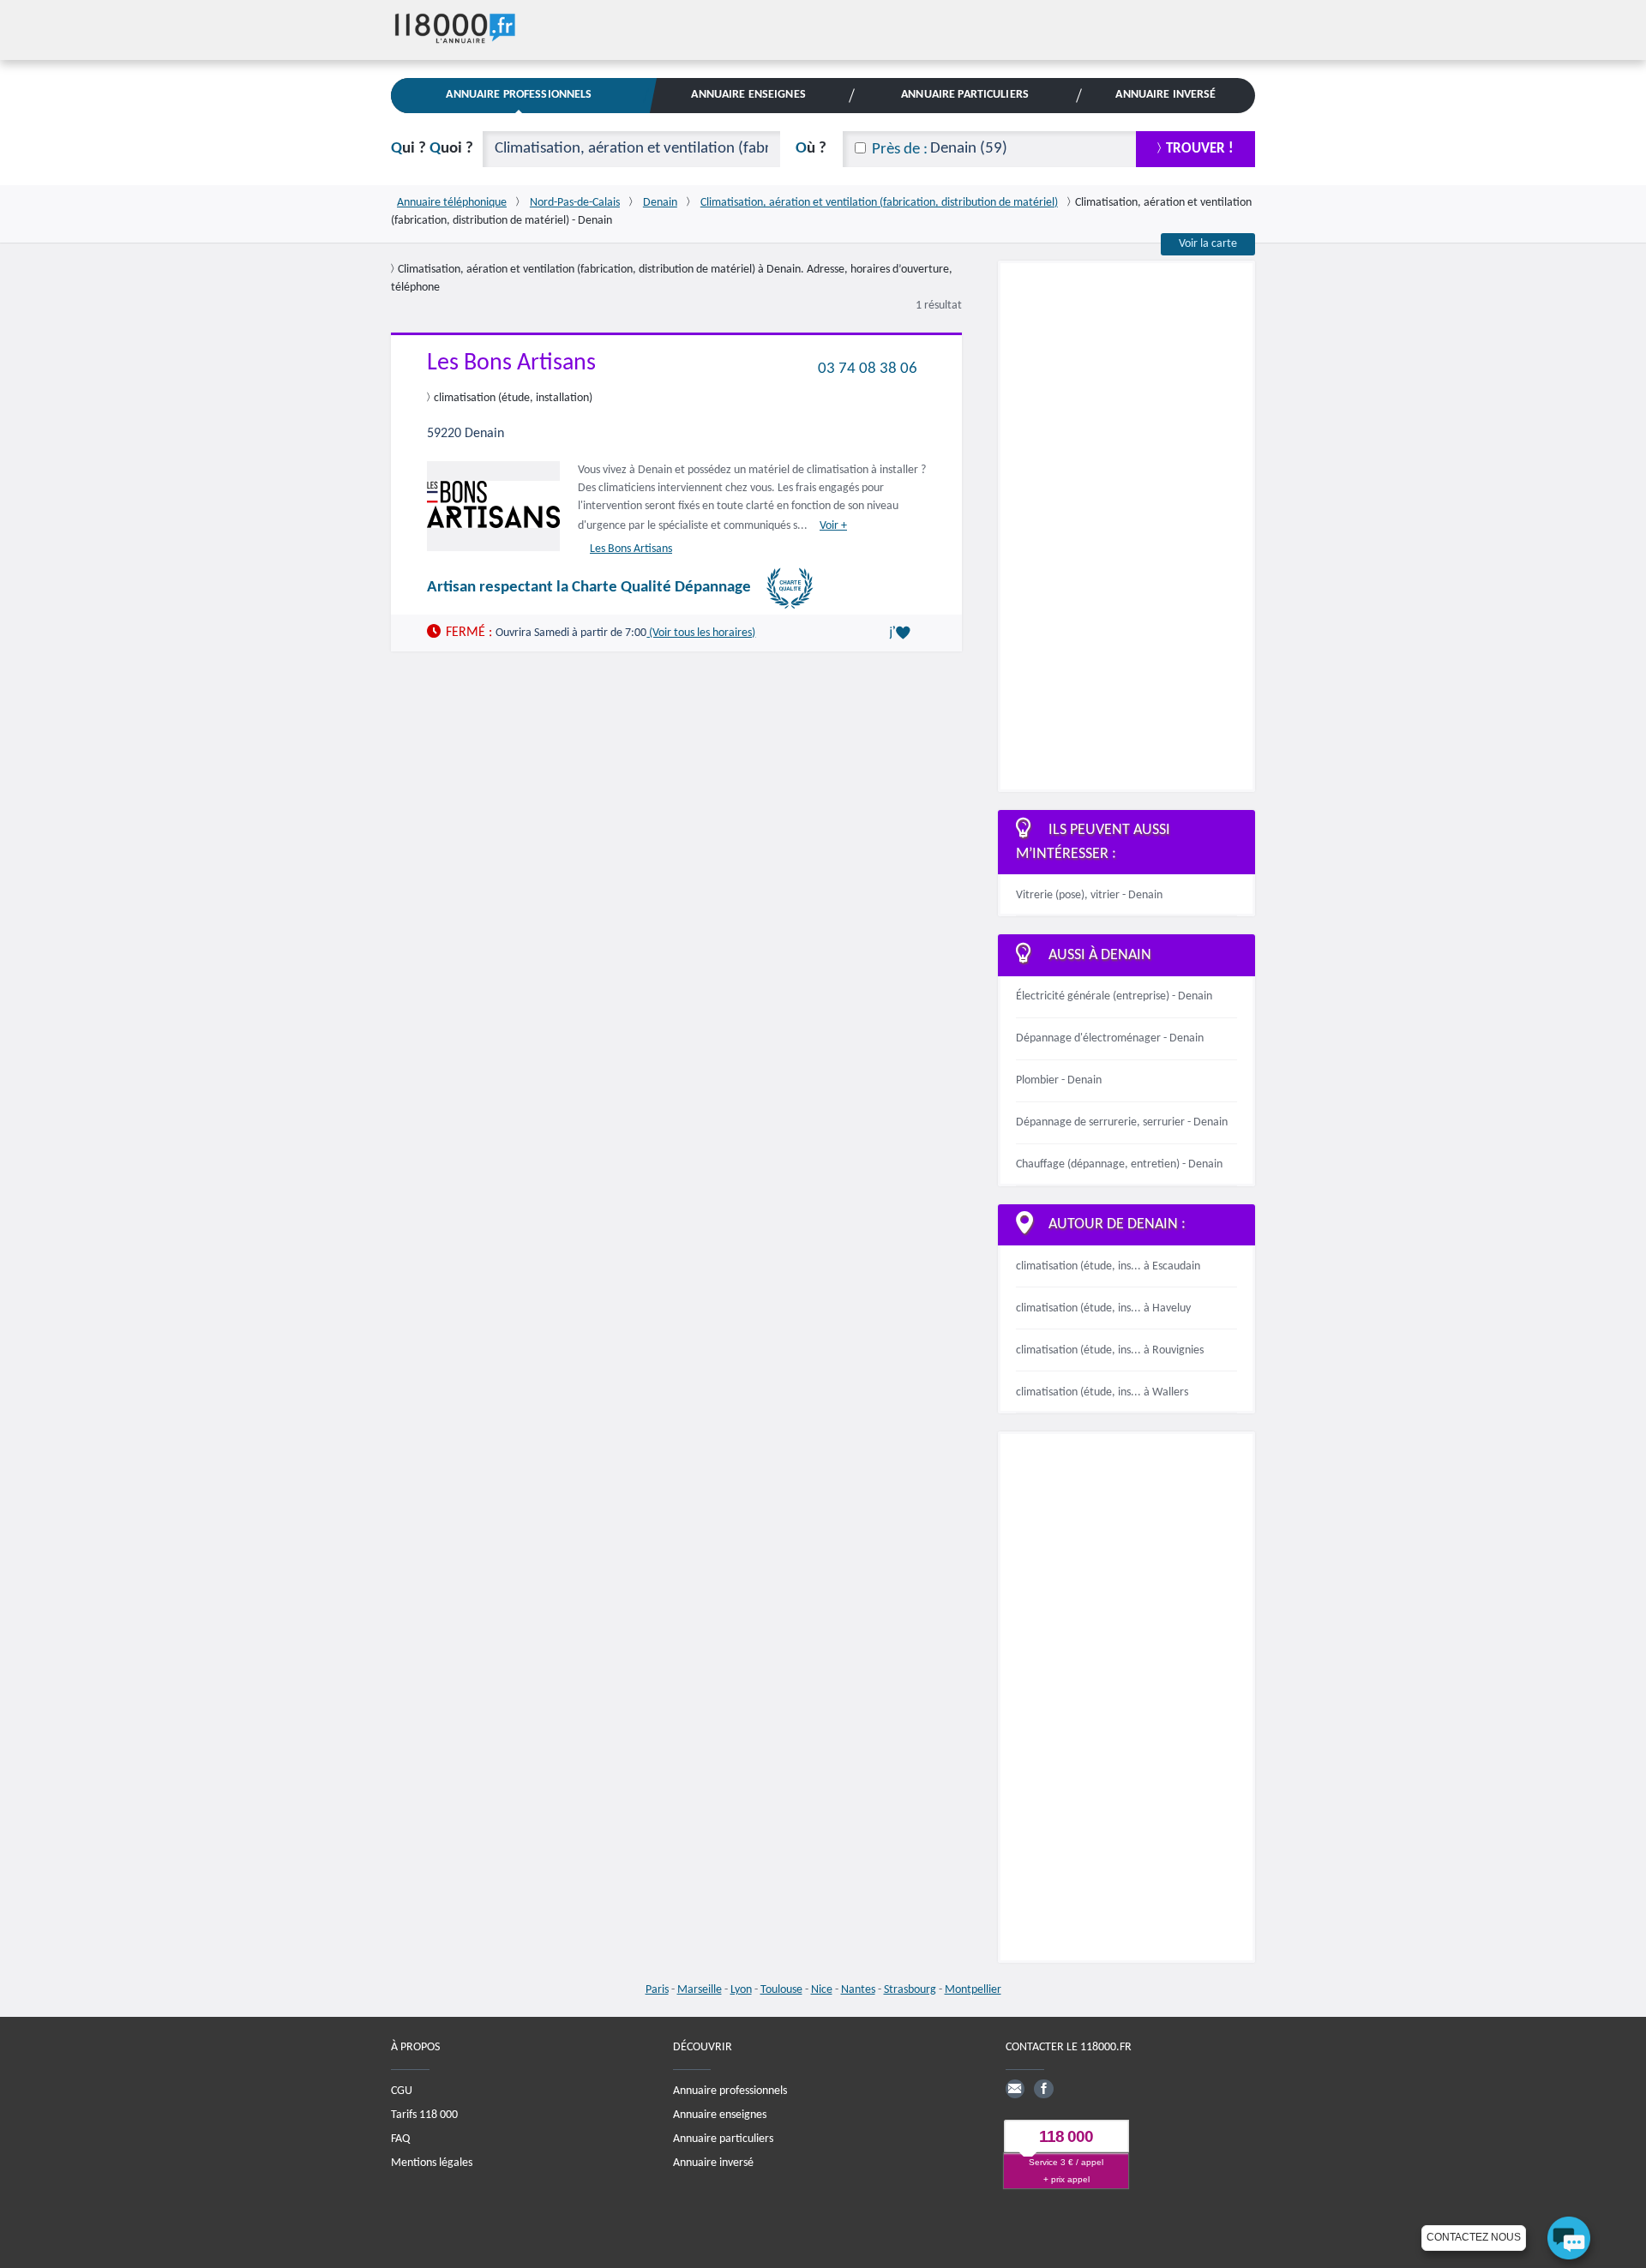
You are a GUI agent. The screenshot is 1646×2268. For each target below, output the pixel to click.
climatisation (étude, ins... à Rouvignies (1110, 1350)
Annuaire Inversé (1165, 95)
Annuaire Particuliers (965, 95)
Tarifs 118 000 (424, 2115)
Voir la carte (1208, 244)
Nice (822, 1990)
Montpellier (973, 1990)
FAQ (400, 2139)
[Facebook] (1043, 2089)
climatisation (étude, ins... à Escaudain (1108, 1266)
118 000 (1066, 2136)
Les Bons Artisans (511, 363)
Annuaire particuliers (723, 2139)
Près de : (900, 150)
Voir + (833, 526)
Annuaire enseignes (720, 2115)
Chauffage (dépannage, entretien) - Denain (1119, 1164)
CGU (402, 2091)
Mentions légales (432, 2163)
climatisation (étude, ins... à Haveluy (1103, 1308)
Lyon (741, 1990)
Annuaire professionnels (730, 2091)
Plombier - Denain (1059, 1080)
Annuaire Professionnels (519, 95)
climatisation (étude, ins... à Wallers (1102, 1392)
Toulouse (781, 1990)
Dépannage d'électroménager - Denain (1110, 1038)
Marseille (700, 1990)
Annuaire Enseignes (748, 95)
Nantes (858, 1990)
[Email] (1015, 2089)
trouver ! (1200, 149)
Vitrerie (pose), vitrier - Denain (1089, 895)
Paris (657, 1990)
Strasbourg (910, 1990)
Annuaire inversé (713, 2163)
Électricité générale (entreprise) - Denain (1114, 996)
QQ (432, 149)
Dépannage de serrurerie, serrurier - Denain (1122, 1122)
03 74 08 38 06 (868, 368)
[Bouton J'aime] (903, 633)
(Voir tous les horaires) (701, 632)
